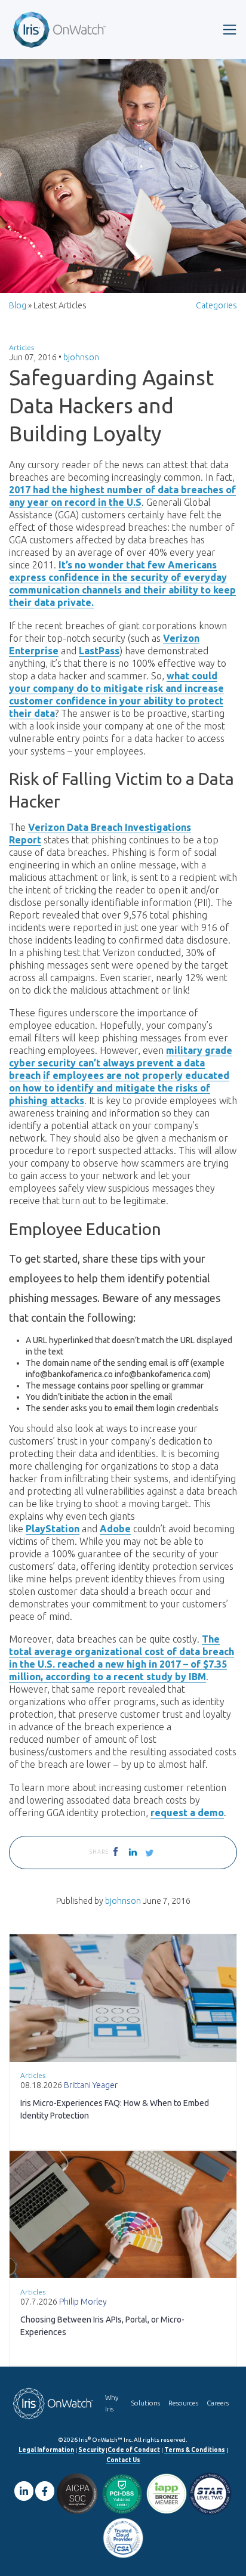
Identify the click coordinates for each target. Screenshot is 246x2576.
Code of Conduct (134, 2450)
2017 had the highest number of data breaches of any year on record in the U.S (122, 496)
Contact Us (123, 2460)
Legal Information (46, 2450)
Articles (21, 347)
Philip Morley (83, 2302)
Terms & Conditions (195, 2450)
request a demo (187, 1813)
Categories (216, 305)
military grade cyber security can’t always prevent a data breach (121, 1063)
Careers (218, 2403)
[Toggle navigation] (230, 30)
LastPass (99, 651)
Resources (183, 2403)
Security (91, 2450)
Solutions (146, 2403)
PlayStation (53, 1529)
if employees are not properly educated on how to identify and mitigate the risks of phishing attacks (119, 1088)
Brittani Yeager (91, 2085)
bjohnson (81, 357)
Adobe (115, 1529)
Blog (18, 305)
